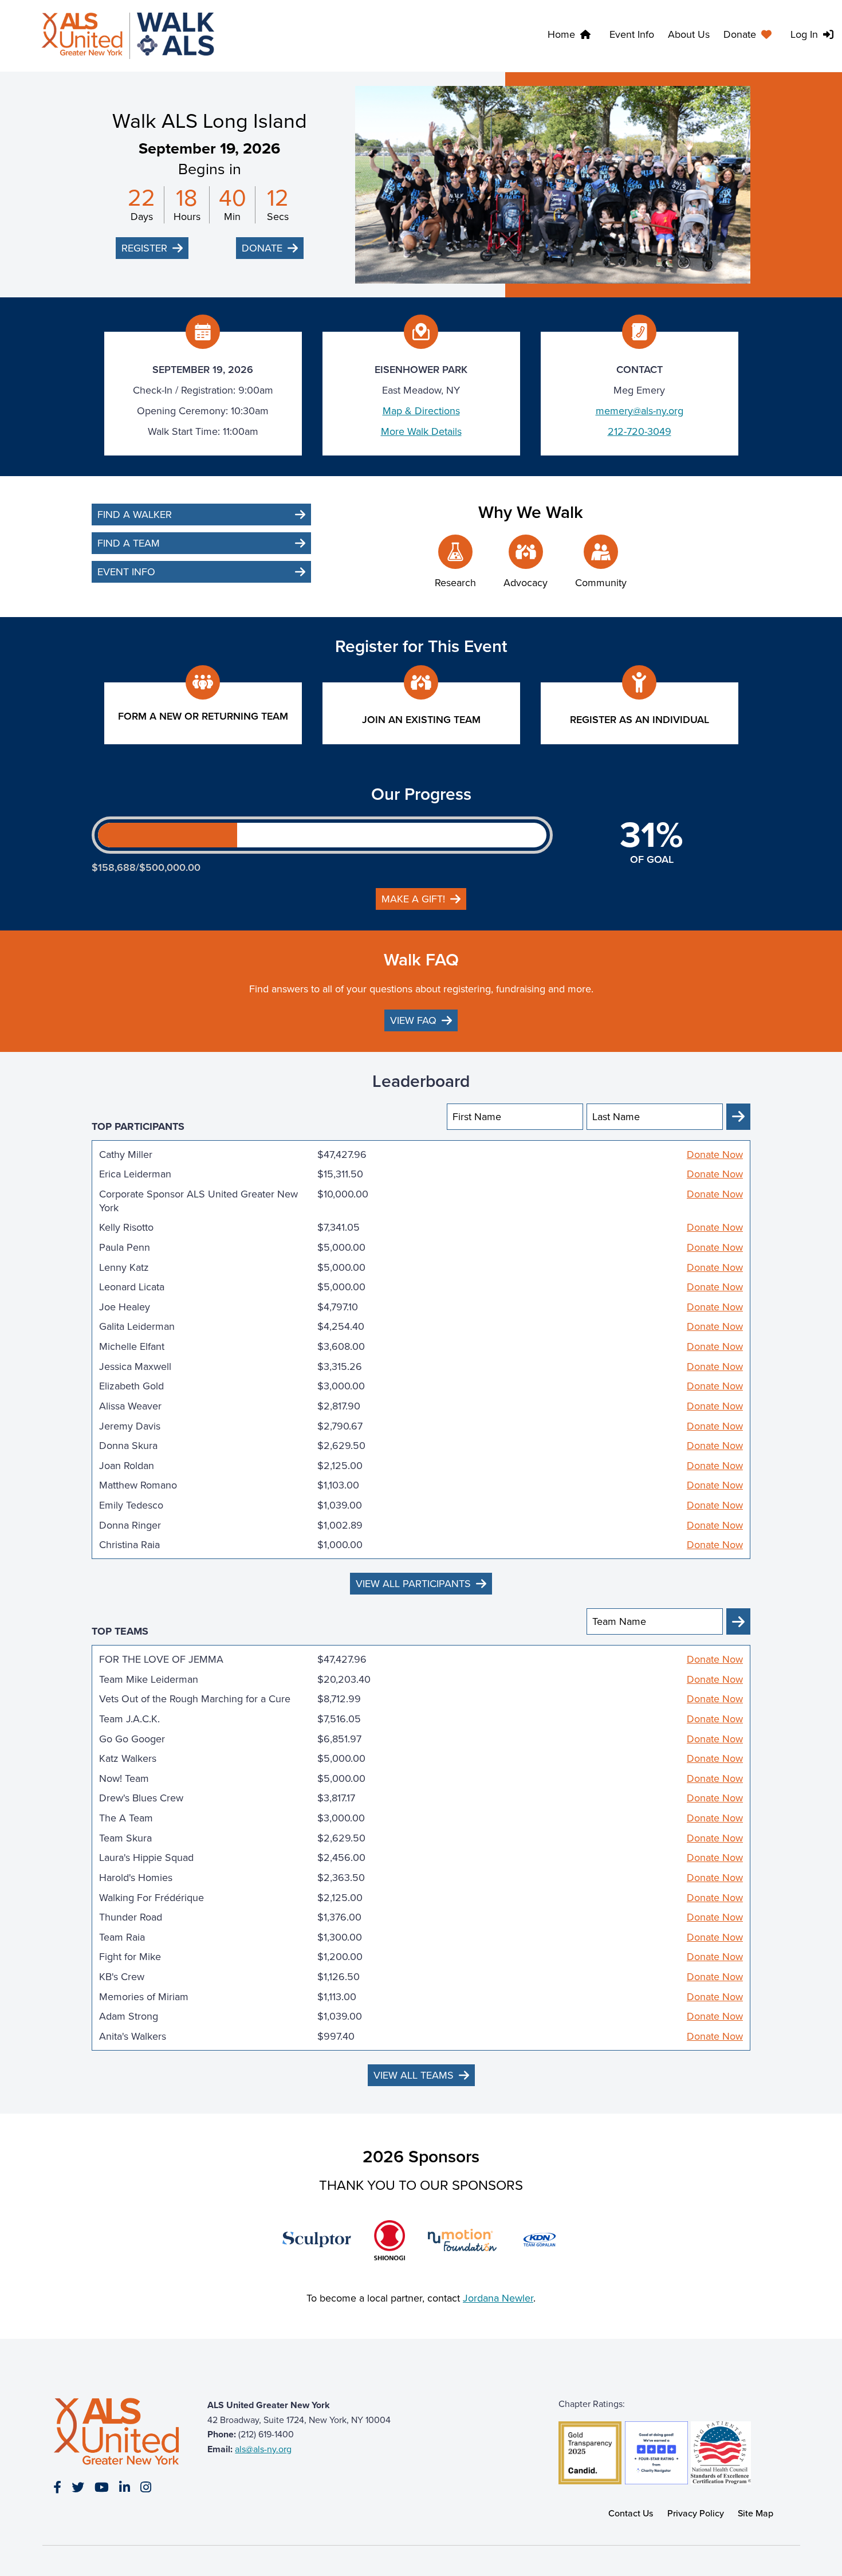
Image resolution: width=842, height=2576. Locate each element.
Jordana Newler (498, 2298)
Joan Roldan (127, 1466)
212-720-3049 (640, 431)
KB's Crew (122, 1977)
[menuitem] (750, 36)
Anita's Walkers (133, 2036)
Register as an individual (640, 720)
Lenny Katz (124, 1267)
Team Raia (122, 1937)
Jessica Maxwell (135, 1366)
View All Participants (413, 1584)
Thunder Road (131, 1917)
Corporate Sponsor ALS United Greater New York (198, 1201)
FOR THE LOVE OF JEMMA (161, 1659)
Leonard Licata (132, 1287)
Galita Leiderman (137, 1326)
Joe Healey (125, 1307)
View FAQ (413, 1020)
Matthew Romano (138, 1485)
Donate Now (715, 1155)
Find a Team (129, 543)
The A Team (126, 1818)
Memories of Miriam (144, 1997)
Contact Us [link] (631, 2513)
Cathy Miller (126, 1155)
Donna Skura (128, 1446)
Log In (804, 34)
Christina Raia (129, 1545)
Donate (740, 34)
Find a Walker (135, 515)
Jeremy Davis (130, 1426)
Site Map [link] (756, 2513)
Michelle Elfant (132, 1346)
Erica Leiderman (135, 1174)
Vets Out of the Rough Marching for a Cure (195, 1699)
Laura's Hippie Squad (146, 1858)
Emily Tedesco (131, 1505)
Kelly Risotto (126, 1227)
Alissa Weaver (130, 1406)
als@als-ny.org (263, 2449)
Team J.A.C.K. (129, 1719)
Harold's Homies (136, 1878)
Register (144, 248)
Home (561, 34)
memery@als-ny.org (640, 411)
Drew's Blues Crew (141, 1798)
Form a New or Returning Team (203, 716)
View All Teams (414, 2075)
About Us (689, 34)
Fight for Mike (130, 1957)
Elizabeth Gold (131, 1386)
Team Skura (125, 1838)
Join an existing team (421, 720)
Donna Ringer (130, 1525)
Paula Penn (125, 1247)
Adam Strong (129, 2016)
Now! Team (124, 1778)
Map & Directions (421, 411)
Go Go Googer (132, 1739)
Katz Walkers (128, 1758)
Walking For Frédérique (152, 1898)
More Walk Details (421, 431)
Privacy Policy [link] (696, 2513)
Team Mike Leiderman (149, 1679)
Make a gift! (413, 899)
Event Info (632, 34)
